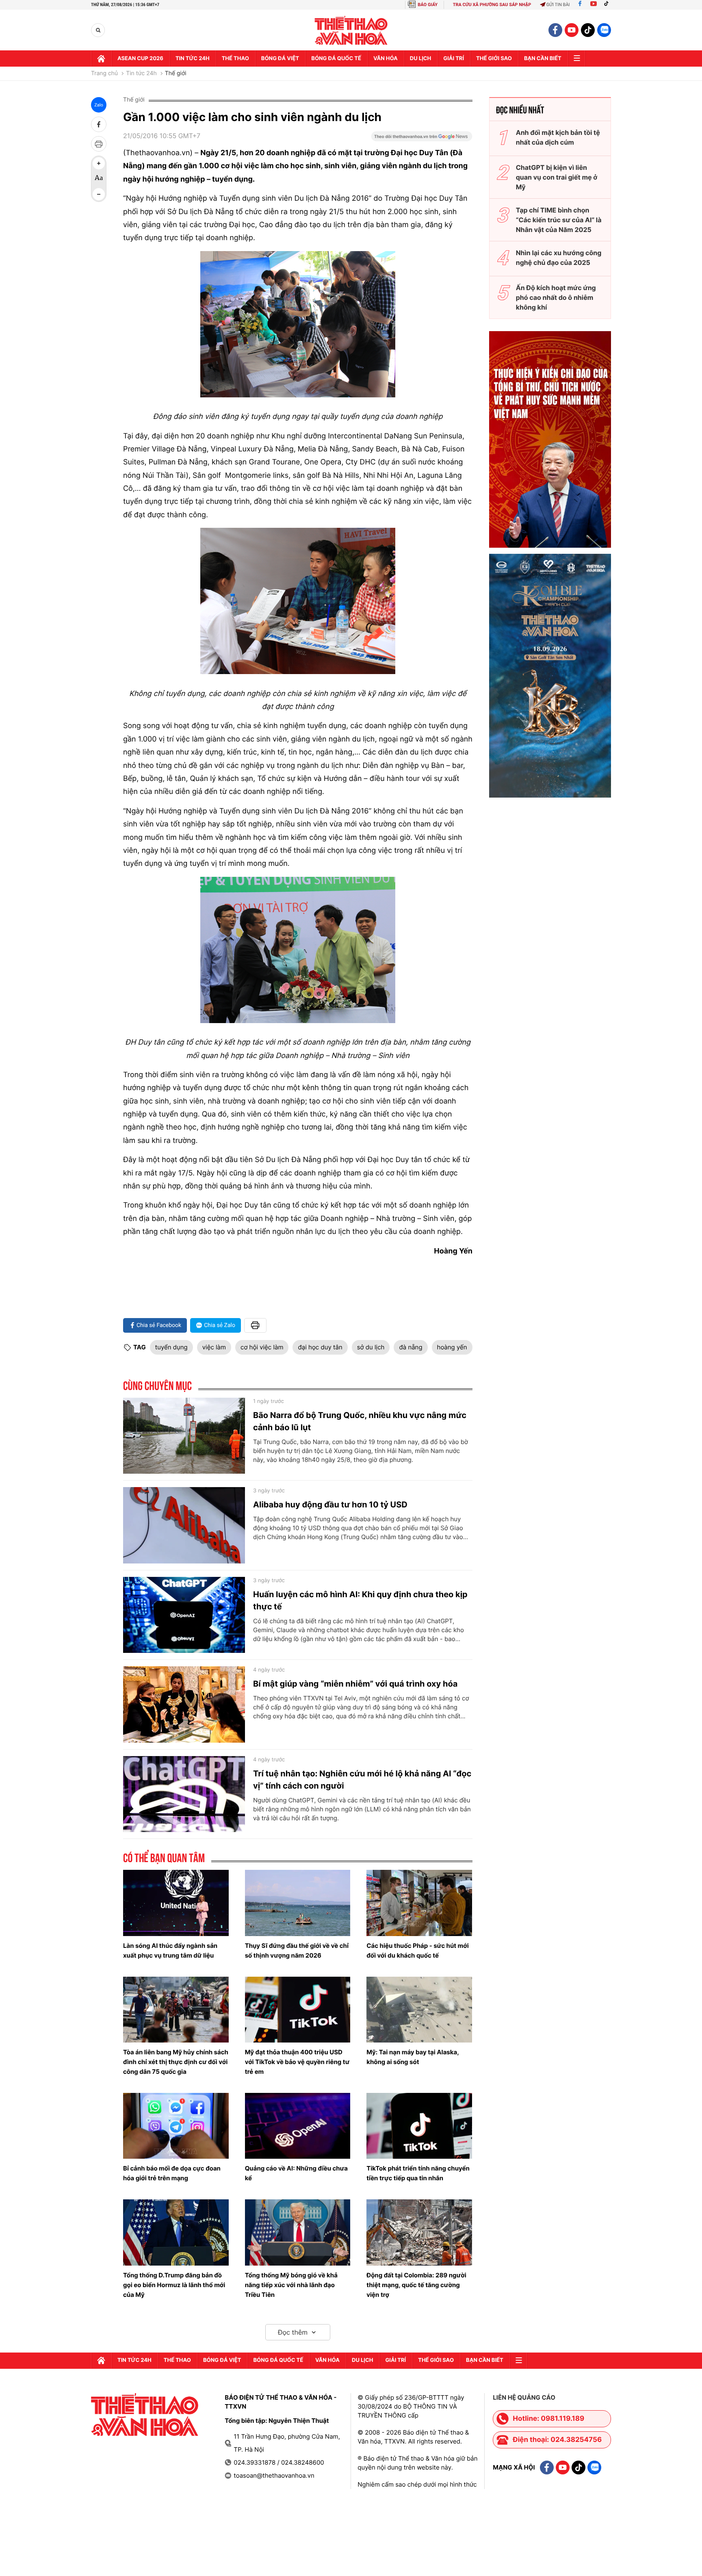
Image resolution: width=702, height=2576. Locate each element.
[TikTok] (608, 5)
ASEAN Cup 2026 (140, 59)
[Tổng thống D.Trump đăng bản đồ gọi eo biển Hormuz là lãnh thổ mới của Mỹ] (176, 2232)
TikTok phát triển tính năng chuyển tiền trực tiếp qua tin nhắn (418, 2173)
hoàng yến (452, 1347)
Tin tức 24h (193, 59)
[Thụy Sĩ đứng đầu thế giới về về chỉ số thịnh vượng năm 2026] (298, 1903)
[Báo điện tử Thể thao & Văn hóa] (351, 30)
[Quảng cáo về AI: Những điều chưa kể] (298, 2126)
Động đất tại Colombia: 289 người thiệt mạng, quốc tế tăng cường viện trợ (416, 2285)
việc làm (214, 1347)
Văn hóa (386, 59)
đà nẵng (411, 1347)
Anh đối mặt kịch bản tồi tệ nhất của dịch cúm (558, 137)
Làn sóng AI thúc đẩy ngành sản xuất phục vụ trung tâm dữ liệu (170, 1950)
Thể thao (235, 59)
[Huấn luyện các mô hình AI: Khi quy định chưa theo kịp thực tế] (184, 1615)
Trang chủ (104, 74)
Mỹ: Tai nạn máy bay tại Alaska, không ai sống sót (413, 2057)
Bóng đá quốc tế (336, 59)
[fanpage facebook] (555, 30)
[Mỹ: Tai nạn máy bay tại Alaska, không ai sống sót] (419, 2010)
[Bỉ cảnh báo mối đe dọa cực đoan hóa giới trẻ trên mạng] (176, 2126)
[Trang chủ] (101, 59)
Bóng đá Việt (280, 59)
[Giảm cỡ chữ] (99, 194)
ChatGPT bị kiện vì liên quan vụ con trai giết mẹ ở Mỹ (557, 177)
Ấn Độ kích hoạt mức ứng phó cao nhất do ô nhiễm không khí (556, 297)
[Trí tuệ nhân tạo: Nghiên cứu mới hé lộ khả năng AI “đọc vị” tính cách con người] (184, 1794)
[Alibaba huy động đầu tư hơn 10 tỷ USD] (184, 1525)
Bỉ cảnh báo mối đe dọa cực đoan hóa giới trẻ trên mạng (172, 2173)
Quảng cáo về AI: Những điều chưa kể (296, 2173)
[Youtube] (594, 5)
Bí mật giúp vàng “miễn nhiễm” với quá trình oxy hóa (355, 1684)
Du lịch (420, 59)
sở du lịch (371, 1347)
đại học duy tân (320, 1347)
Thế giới (176, 74)
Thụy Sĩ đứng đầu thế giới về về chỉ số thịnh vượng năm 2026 (297, 1950)
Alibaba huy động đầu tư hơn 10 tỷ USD (330, 1505)
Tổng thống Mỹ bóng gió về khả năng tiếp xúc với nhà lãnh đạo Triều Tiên (291, 2285)
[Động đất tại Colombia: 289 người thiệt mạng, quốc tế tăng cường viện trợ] (419, 2232)
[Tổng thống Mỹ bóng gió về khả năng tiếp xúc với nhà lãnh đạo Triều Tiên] (298, 2232)
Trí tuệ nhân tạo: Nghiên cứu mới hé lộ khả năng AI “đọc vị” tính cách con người (362, 1780)
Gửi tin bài (558, 5)
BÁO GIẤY (428, 5)
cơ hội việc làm (262, 1347)
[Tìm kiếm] (98, 30)
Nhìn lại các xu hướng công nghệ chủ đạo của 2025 (559, 258)
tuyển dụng (171, 1347)
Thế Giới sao (494, 59)
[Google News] (422, 139)
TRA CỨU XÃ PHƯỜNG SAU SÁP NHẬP (492, 5)
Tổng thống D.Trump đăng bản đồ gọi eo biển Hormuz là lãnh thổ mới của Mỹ (174, 2285)
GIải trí (454, 59)
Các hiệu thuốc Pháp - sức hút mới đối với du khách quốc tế (418, 1950)
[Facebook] (580, 5)
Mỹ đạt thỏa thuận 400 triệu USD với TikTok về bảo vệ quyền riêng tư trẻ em (297, 2062)
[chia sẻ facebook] (99, 124)
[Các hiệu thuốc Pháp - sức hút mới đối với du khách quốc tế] (419, 1903)
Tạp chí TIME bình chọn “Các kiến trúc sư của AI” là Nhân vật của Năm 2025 (559, 220)
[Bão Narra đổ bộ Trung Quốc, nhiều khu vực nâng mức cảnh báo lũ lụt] (184, 1436)
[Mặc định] (99, 179)
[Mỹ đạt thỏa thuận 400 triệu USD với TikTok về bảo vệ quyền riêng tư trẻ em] (298, 2010)
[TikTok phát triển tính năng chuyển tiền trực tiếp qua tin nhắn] (419, 2126)
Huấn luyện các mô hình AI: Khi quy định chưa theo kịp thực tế (360, 1600)
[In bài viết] (99, 144)
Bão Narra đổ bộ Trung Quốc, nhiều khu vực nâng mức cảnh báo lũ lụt (360, 1421)
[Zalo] (604, 30)
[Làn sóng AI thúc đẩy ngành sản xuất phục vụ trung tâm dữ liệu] (176, 1903)
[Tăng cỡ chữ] (99, 163)
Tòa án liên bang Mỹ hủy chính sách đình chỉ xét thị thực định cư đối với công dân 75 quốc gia (176, 2062)
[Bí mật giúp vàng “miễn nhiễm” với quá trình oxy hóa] (184, 1704)
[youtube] (572, 30)
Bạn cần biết (543, 59)
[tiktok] (588, 30)
